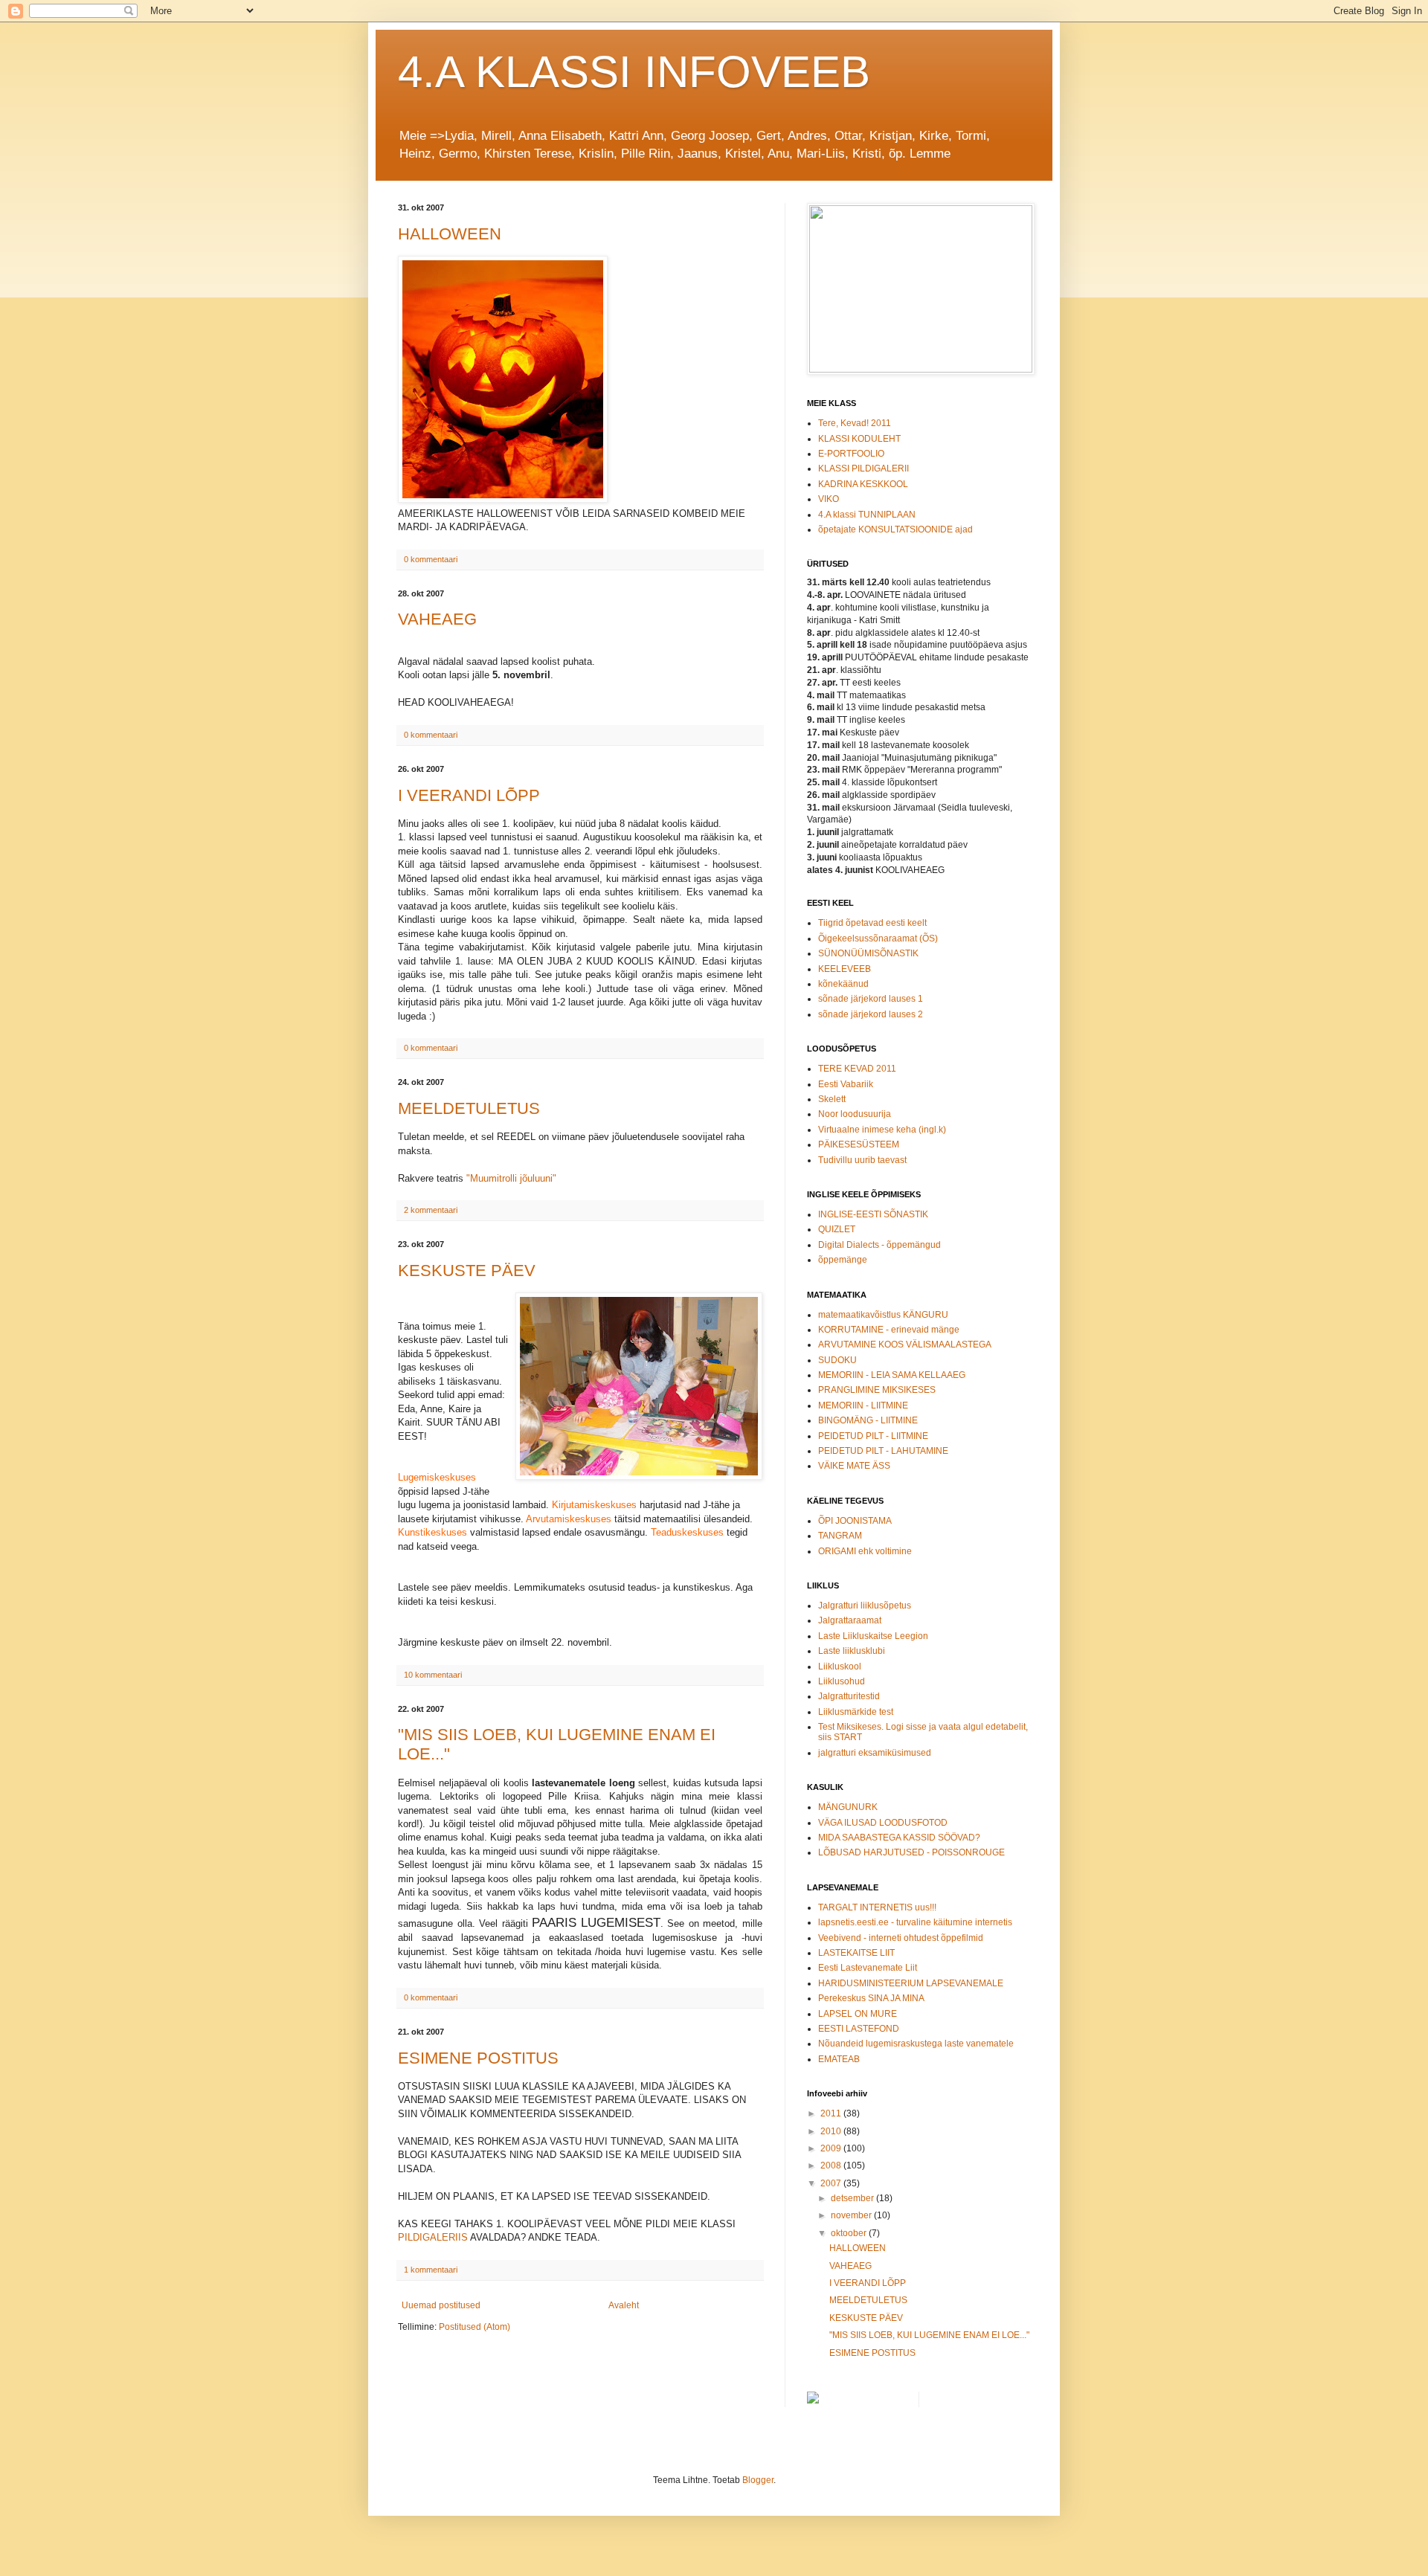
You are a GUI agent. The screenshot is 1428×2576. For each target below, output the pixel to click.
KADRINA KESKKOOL (863, 484)
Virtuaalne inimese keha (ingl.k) (882, 1130)
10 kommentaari (433, 1675)
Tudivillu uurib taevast (862, 1160)
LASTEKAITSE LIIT (856, 1953)
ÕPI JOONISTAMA (855, 1521)
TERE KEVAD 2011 (857, 1069)
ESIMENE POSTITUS (478, 2058)
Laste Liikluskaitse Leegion (873, 1636)
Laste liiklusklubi (852, 1651)
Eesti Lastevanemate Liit (868, 1968)
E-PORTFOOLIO (851, 454)
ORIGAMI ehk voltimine (865, 1551)
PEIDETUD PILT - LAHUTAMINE (883, 1451)
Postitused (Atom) (475, 2327)
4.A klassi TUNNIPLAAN (867, 515)
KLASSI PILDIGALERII (863, 468)
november (852, 2215)
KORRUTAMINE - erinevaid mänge (889, 1330)
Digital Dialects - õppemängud (879, 1245)
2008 (832, 2166)
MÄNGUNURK (848, 1807)
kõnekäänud (843, 984)
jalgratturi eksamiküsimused (875, 1753)
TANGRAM (840, 1536)
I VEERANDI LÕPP (469, 795)
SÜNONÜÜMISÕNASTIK (868, 953)
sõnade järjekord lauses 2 (871, 1014)
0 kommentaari (431, 559)
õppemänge (843, 1260)
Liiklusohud (842, 1681)
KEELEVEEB (845, 969)
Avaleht (624, 2305)
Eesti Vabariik (846, 1084)
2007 (832, 2183)
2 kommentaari (431, 1210)
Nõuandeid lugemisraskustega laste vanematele (916, 2044)
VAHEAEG (437, 619)
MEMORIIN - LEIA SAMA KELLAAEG (892, 1375)
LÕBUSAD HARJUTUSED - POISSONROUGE (911, 1852)
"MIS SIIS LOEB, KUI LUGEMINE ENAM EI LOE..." (929, 2335)
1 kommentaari (431, 2270)
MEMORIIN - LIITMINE (863, 1405)
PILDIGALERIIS (433, 2237)
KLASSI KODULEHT (859, 439)
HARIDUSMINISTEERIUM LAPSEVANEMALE (911, 1983)
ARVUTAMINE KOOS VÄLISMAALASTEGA (905, 1345)
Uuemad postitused (441, 2305)
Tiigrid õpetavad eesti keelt (872, 923)
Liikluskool (840, 1667)
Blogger (758, 2480)
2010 (832, 2131)
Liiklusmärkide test (856, 1712)
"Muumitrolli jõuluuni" (511, 1178)
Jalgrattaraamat (850, 1620)
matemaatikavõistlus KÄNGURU (883, 1315)
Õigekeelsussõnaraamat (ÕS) (878, 938)
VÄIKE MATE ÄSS (854, 1466)
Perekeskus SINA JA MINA (871, 1998)
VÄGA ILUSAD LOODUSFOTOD (883, 1823)
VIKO (829, 499)
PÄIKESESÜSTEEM (859, 1144)
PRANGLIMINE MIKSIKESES (877, 1390)
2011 (832, 2113)
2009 (832, 2148)
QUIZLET (837, 1229)
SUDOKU (837, 1360)
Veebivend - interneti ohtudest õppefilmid (901, 1938)
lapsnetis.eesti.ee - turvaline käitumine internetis (915, 1922)
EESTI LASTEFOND (859, 2029)
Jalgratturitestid (849, 1696)
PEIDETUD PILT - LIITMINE (873, 1436)
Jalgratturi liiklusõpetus (865, 1606)
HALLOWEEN (450, 234)
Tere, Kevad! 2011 (855, 423)
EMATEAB (839, 2059)
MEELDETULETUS (469, 1108)
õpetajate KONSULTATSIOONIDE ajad (895, 529)
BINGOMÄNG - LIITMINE (868, 1420)
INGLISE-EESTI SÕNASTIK (873, 1214)
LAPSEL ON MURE (858, 2014)
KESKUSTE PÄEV (467, 1271)
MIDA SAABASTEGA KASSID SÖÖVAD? (899, 1838)
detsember (853, 2198)
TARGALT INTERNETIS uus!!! (877, 1907)
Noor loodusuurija (855, 1114)
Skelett (832, 1099)
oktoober (850, 2233)
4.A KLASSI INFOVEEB (634, 72)
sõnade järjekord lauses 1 (871, 999)
